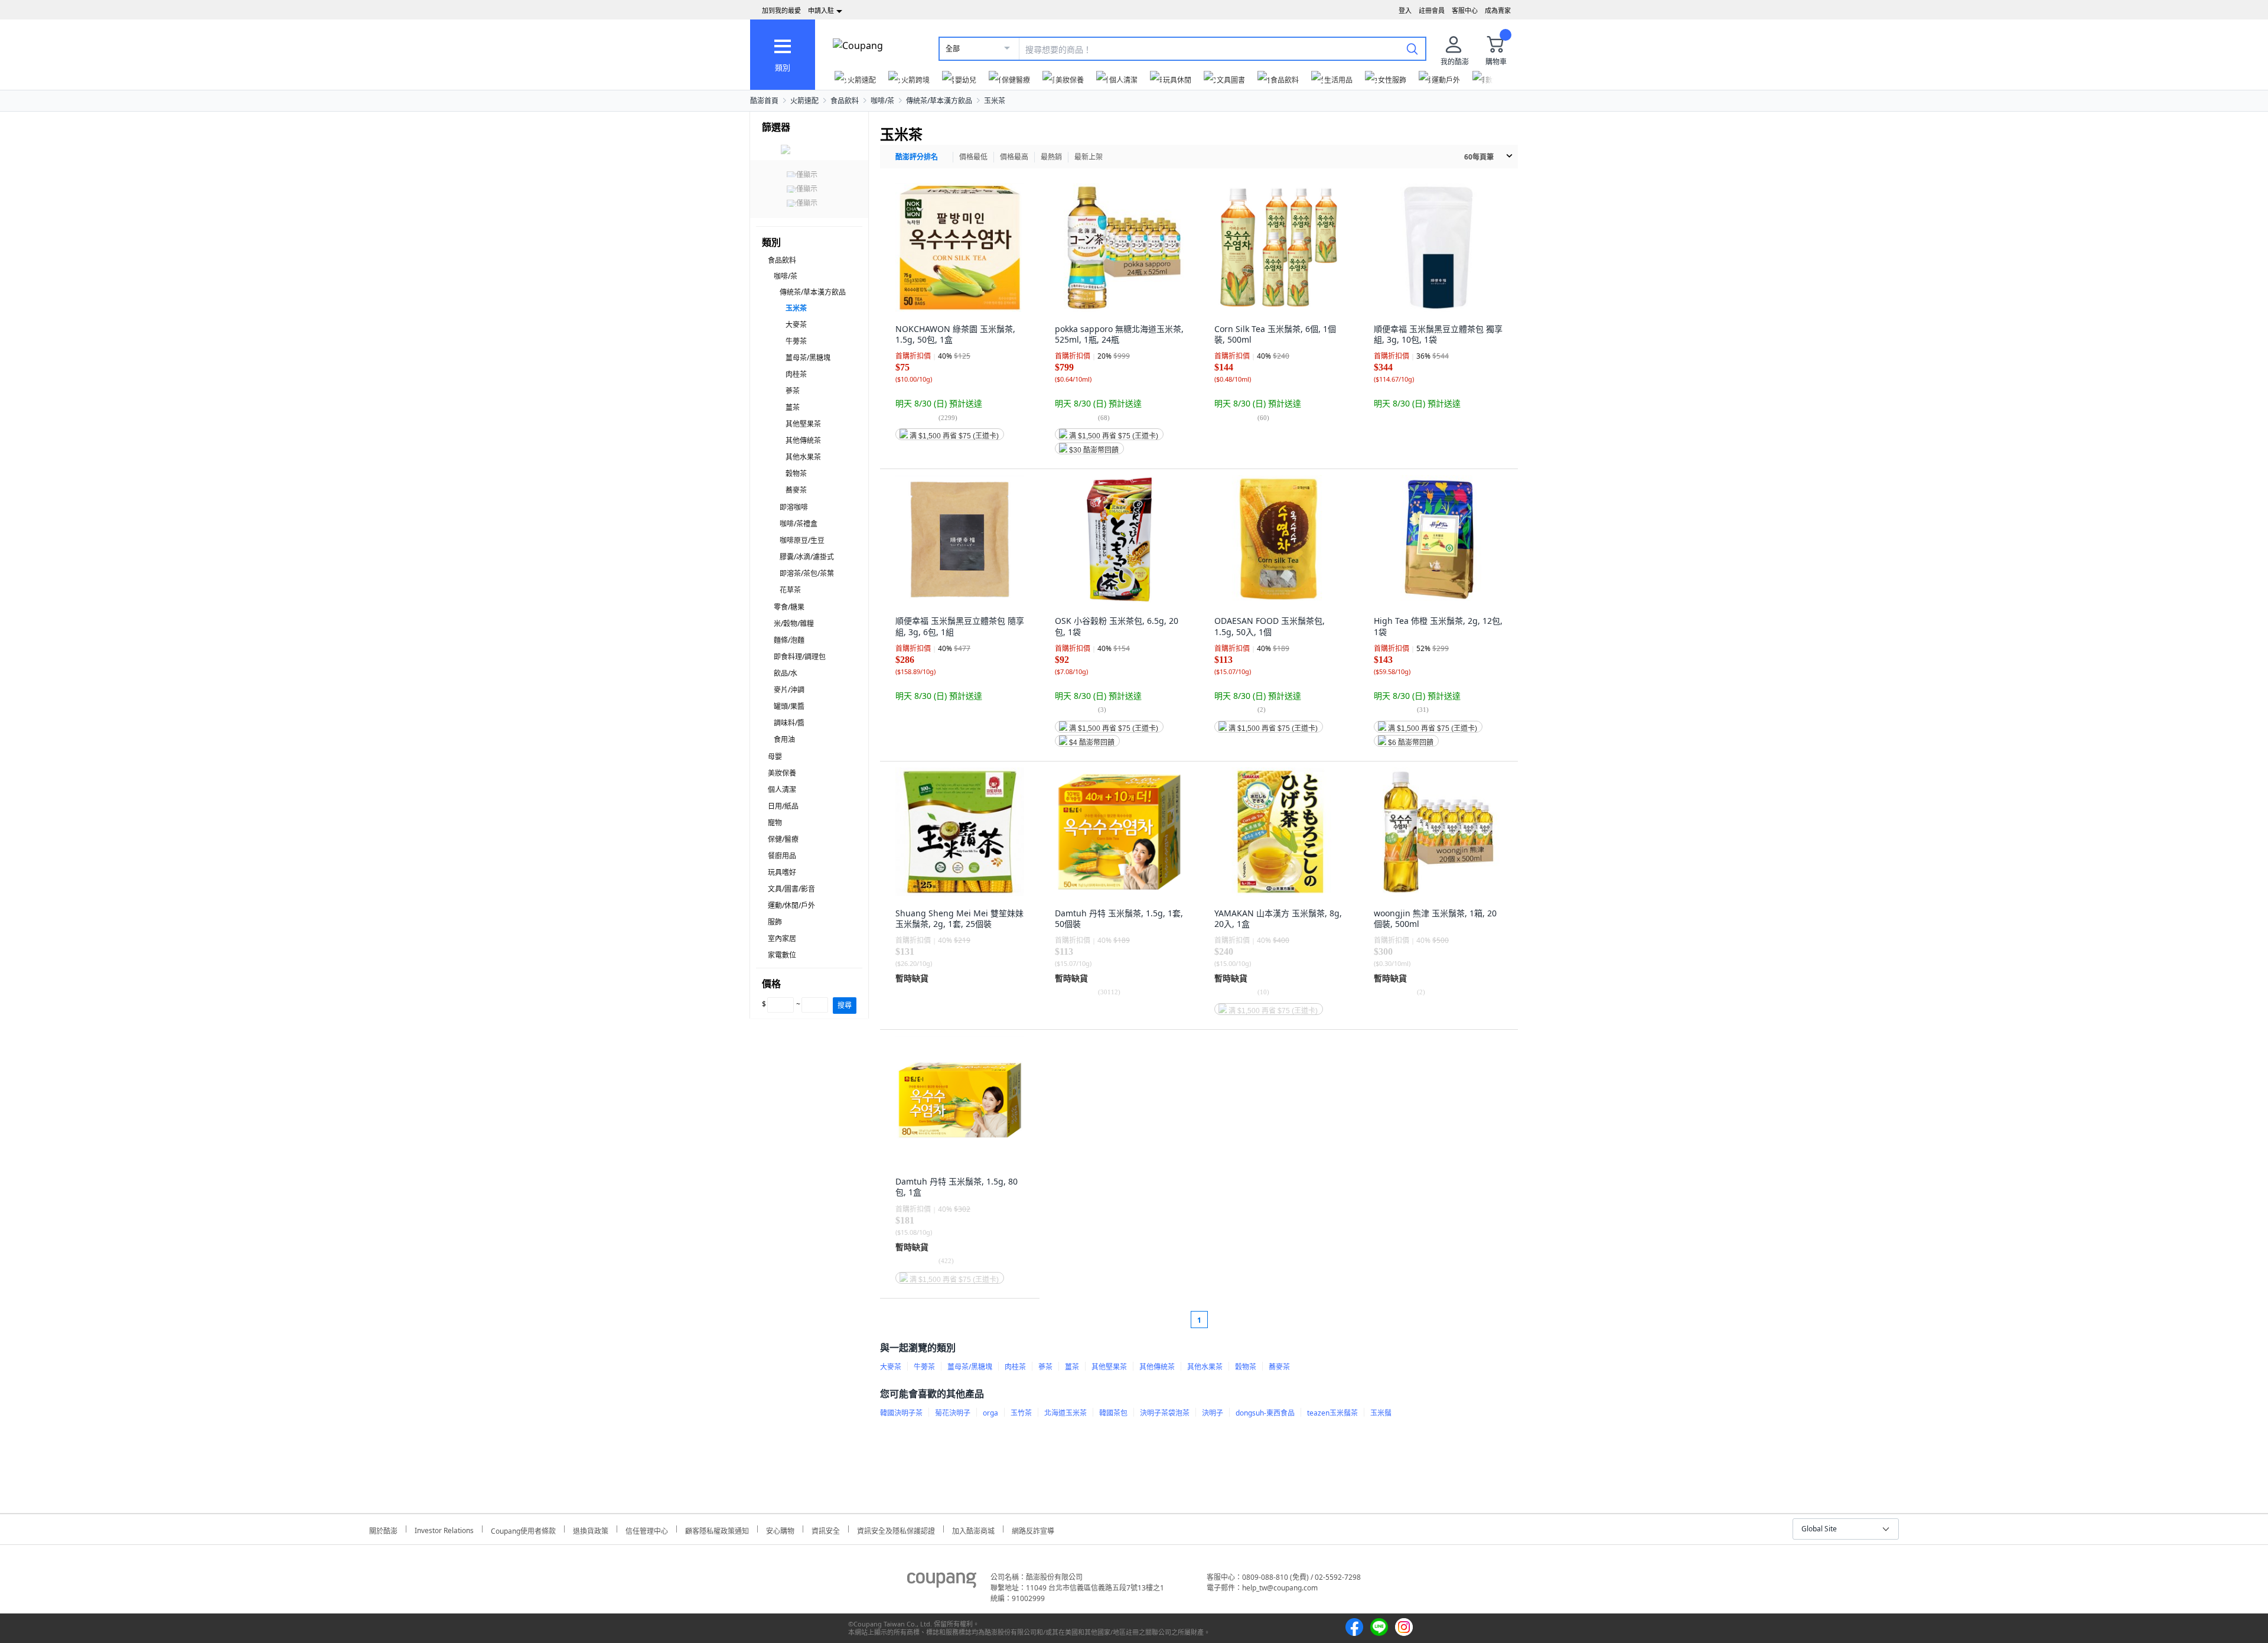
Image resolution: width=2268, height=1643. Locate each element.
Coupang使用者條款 (523, 1529)
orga (990, 1413)
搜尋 (845, 1005)
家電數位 (782, 955)
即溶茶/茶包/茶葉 (807, 573)
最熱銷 (1051, 157)
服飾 (775, 922)
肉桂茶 (796, 374)
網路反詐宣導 (1033, 1529)
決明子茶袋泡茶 (1165, 1413)
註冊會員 (1432, 10)
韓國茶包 (1113, 1413)
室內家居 (782, 938)
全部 (953, 49)
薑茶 (793, 407)
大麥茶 (796, 325)
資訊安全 (826, 1529)
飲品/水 (786, 673)
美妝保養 (782, 773)
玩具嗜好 (782, 872)
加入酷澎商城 (973, 1529)
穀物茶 (796, 474)
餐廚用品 (782, 856)
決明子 (1213, 1413)
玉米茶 (995, 101)
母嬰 (775, 757)
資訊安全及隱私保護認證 (896, 1529)
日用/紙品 (783, 806)
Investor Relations (444, 1529)
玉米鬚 (1381, 1413)
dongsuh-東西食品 (1265, 1413)
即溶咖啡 (794, 507)
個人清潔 (782, 790)
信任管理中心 (647, 1529)
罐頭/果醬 (789, 706)
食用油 (784, 739)
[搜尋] (1412, 48)
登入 (1405, 10)
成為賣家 (1498, 10)
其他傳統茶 (803, 440)
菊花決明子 (953, 1413)
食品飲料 (845, 101)
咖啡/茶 (882, 101)
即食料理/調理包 (800, 657)
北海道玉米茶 (1065, 1413)
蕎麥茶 (796, 490)
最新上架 (1089, 157)
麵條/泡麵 (789, 640)
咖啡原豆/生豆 (802, 540)
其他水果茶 (803, 457)
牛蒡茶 (796, 341)
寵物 (775, 823)
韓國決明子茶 (901, 1413)
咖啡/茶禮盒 (799, 524)
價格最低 (973, 157)
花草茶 (790, 590)
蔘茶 (793, 391)
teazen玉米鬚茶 (1332, 1413)
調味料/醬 (789, 723)
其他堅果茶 (803, 424)
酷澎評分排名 (917, 157)
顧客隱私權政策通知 (717, 1529)
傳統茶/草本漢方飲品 (939, 101)
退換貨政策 (591, 1529)
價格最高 (1014, 157)
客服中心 (1465, 10)
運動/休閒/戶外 (791, 905)
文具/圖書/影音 (791, 889)
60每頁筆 (1479, 157)
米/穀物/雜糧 (794, 624)
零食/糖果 (789, 607)
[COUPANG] (942, 1582)
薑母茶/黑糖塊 (808, 358)
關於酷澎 (383, 1529)
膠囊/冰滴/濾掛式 (807, 557)
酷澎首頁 (764, 101)
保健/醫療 (783, 839)
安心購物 (780, 1529)
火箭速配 (804, 101)
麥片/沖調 (789, 690)
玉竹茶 (1021, 1413)
